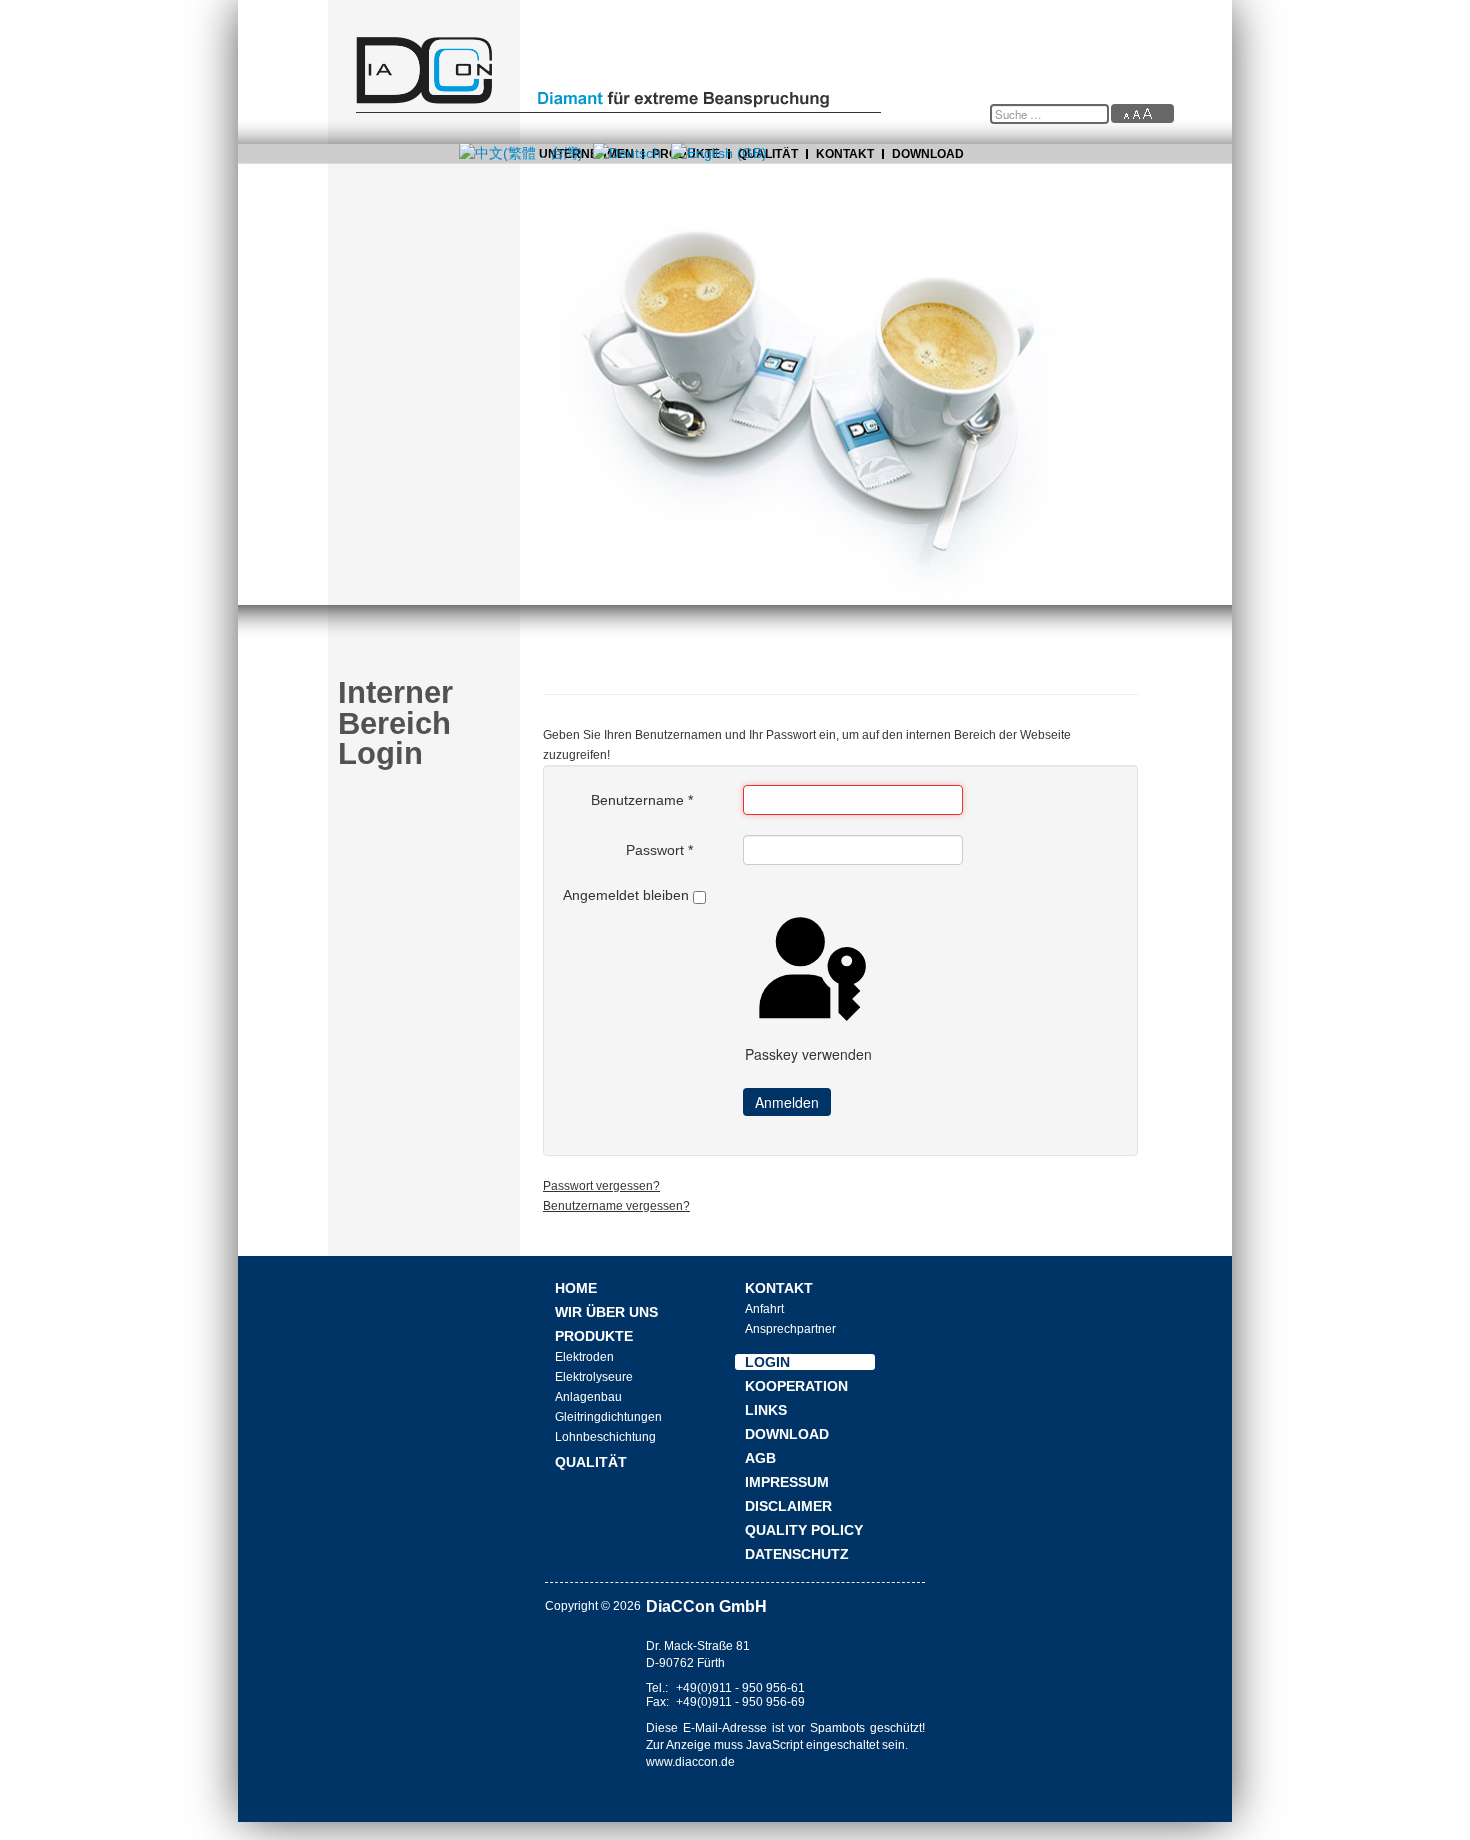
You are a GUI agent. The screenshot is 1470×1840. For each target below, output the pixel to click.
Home (576, 1288)
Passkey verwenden (808, 1054)
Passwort (659, 850)
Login (767, 1362)
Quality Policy (804, 1530)
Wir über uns (606, 1312)
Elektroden (584, 1357)
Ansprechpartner (790, 1329)
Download (928, 154)
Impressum (787, 1482)
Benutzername (642, 800)
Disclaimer (788, 1506)
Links (766, 1410)
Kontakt (845, 154)
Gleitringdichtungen (608, 1417)
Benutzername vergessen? (616, 1206)
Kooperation (796, 1386)
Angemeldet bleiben (626, 895)
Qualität (591, 1462)
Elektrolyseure (594, 1377)
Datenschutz (797, 1554)
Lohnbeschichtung (605, 1437)
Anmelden (787, 1102)
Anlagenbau (588, 1397)
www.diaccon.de (690, 1762)
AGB (760, 1458)
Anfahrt (764, 1309)
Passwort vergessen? (601, 1186)
